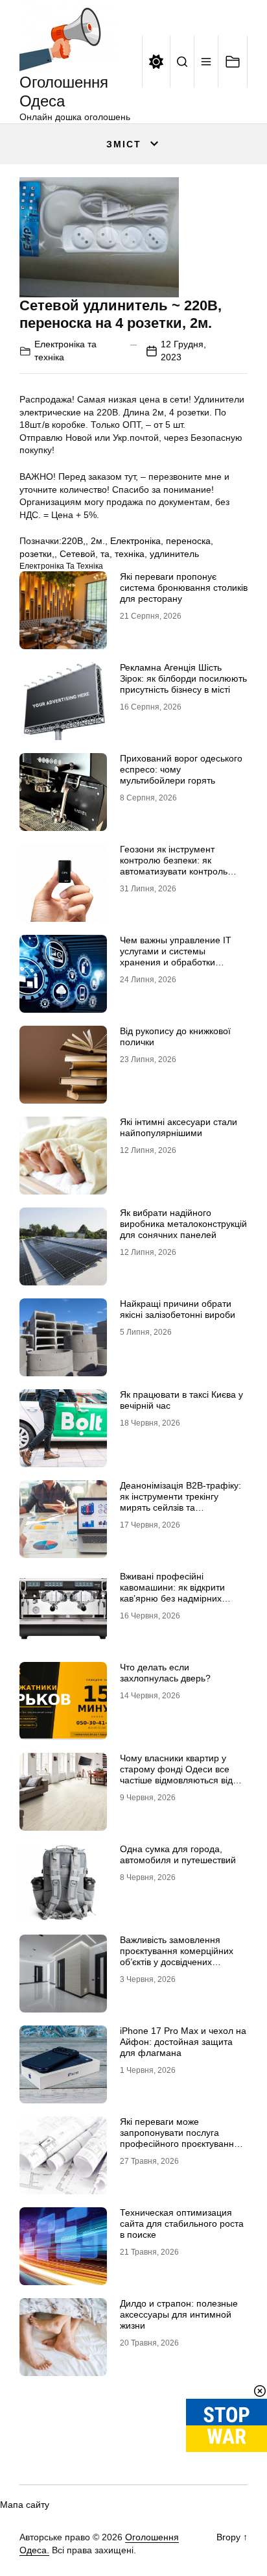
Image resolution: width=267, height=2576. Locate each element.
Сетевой (77, 554)
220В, (74, 541)
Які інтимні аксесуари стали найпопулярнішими (179, 1127)
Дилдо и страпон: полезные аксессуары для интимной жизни (179, 2314)
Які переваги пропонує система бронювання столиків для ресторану (184, 588)
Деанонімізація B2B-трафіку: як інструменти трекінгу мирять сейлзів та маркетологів (180, 1502)
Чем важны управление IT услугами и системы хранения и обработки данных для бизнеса (176, 956)
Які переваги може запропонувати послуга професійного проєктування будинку (180, 2138)
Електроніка (135, 541)
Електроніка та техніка (61, 566)
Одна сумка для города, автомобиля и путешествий (178, 1854)
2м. (98, 541)
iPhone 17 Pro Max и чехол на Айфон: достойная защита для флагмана (183, 2042)
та (105, 554)
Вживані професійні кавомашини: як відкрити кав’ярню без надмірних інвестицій (172, 1592)
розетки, (37, 554)
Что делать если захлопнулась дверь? (165, 1673)
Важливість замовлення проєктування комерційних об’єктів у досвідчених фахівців (177, 1956)
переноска (188, 541)
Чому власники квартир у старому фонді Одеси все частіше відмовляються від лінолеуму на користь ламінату (176, 1780)
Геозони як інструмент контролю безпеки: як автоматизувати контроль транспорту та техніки (174, 865)
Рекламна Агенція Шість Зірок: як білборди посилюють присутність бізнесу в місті (183, 678)
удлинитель (174, 554)
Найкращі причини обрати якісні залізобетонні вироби (178, 1309)
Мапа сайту (25, 2505)
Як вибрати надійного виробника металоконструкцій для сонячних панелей (183, 1224)
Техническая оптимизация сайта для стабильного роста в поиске (182, 2223)
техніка (130, 554)
